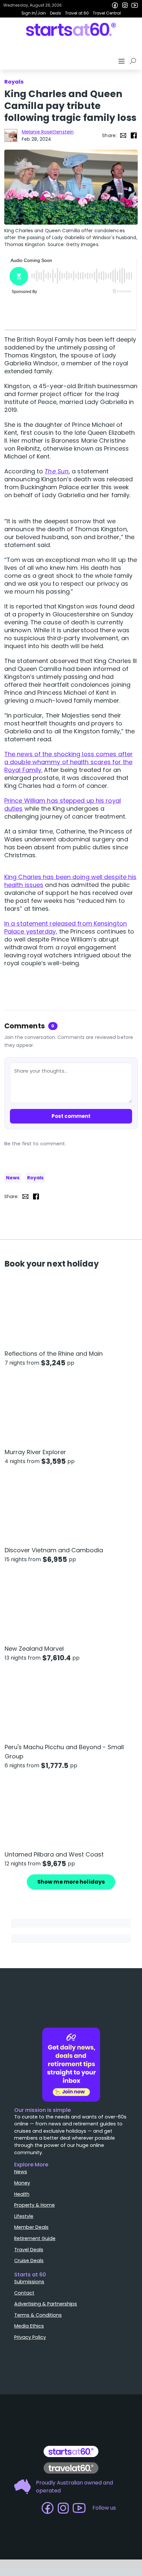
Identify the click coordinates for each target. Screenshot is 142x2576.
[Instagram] (125, 5)
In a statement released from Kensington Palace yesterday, (66, 927)
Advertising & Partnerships (46, 2304)
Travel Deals (29, 2250)
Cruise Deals (29, 2261)
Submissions (29, 2282)
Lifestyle (24, 2216)
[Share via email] (123, 135)
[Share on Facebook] (134, 135)
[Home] (71, 29)
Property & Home (35, 2205)
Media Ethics (29, 2326)
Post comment (71, 1116)
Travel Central (107, 13)
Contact (24, 2293)
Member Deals (31, 2227)
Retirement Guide (35, 2238)
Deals (55, 13)
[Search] (134, 61)
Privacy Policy (30, 2337)
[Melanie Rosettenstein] (11, 135)
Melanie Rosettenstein (48, 132)
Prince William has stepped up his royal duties (63, 805)
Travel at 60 (77, 13)
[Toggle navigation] (122, 61)
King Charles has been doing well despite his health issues (70, 881)
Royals (35, 1178)
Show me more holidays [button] (71, 1882)
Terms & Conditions (38, 2315)
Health (22, 2194)
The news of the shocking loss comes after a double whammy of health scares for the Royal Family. (69, 762)
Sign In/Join (34, 13)
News (13, 1178)
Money (22, 2183)
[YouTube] (135, 5)
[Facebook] (115, 5)
